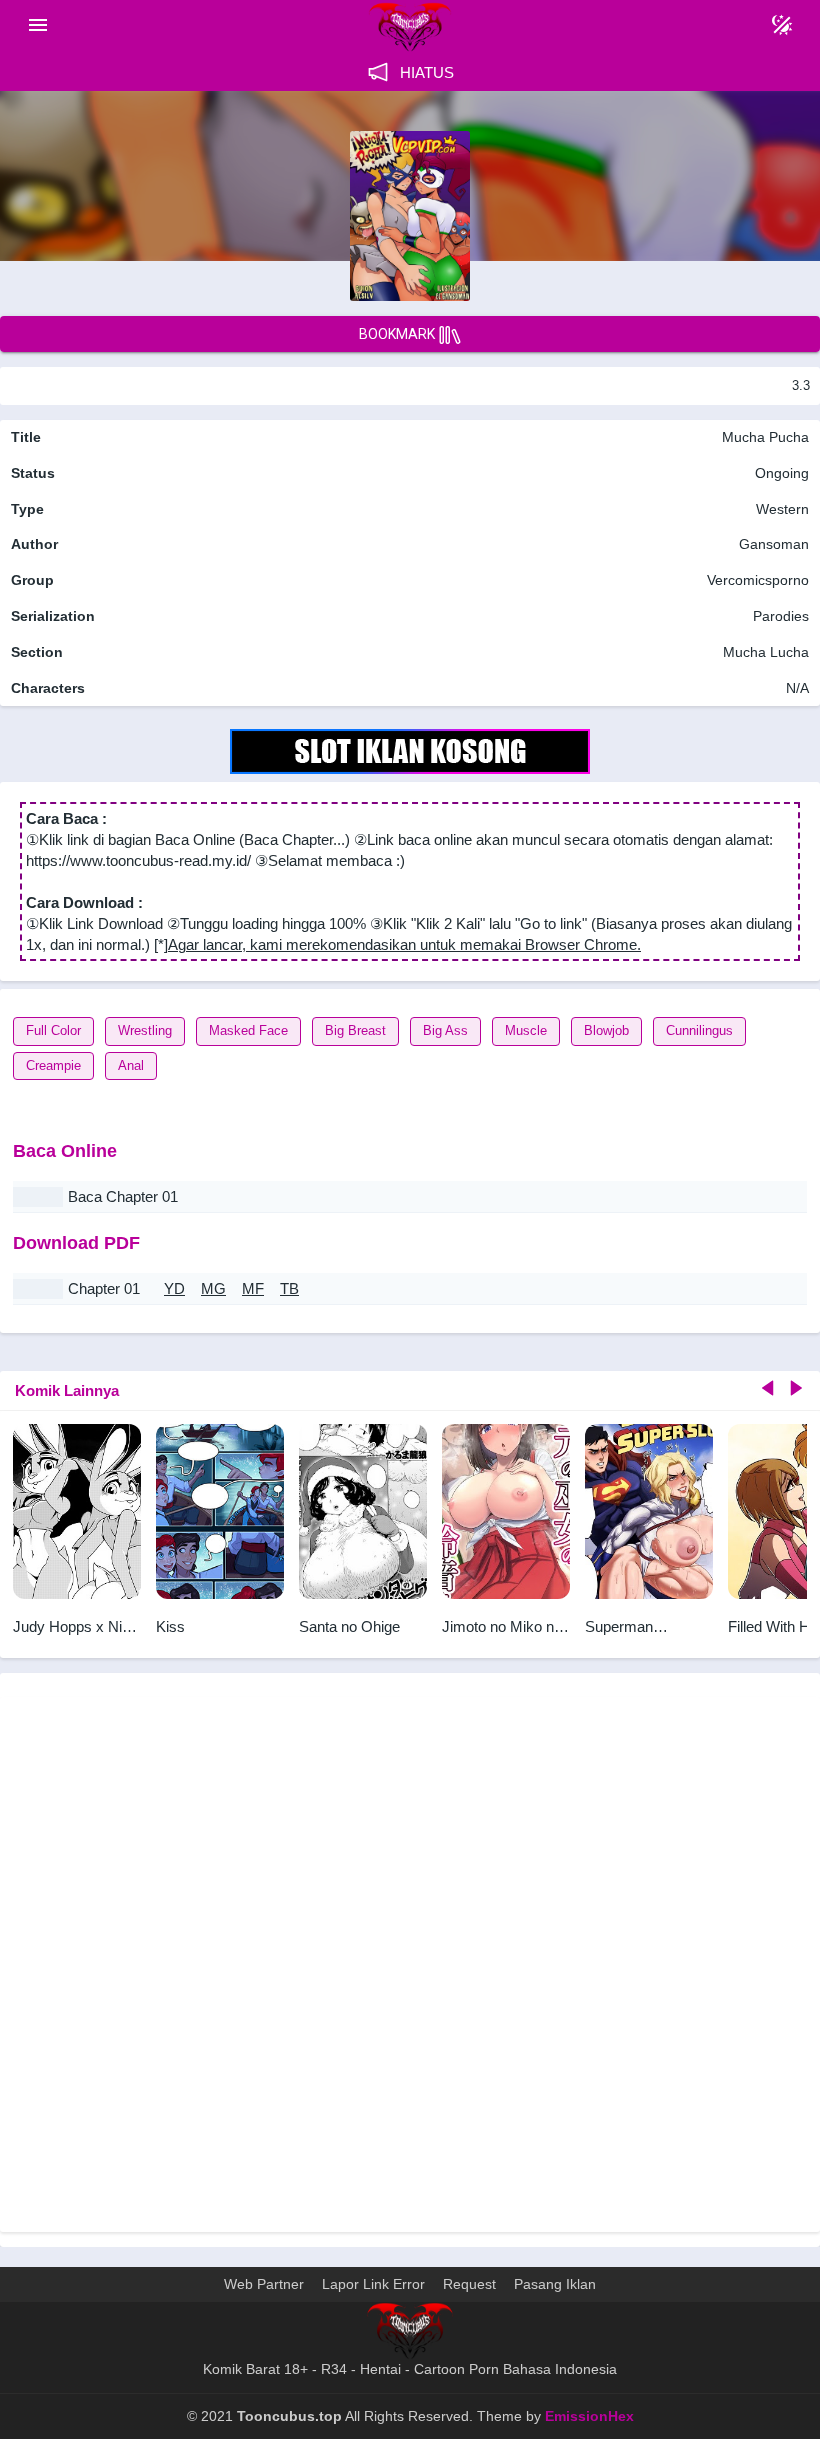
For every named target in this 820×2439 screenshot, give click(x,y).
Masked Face (248, 1030)
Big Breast (355, 1030)
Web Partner (264, 2284)
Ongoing (782, 473)
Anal (131, 1065)
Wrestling (145, 1030)
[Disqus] (410, 1962)
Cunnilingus (699, 1030)
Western (780, 509)
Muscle (526, 1030)
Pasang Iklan (555, 2284)
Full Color (53, 1030)
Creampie (53, 1065)
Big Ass (445, 1030)
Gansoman (774, 544)
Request (469, 2284)
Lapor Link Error (373, 2284)
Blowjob (606, 1030)
